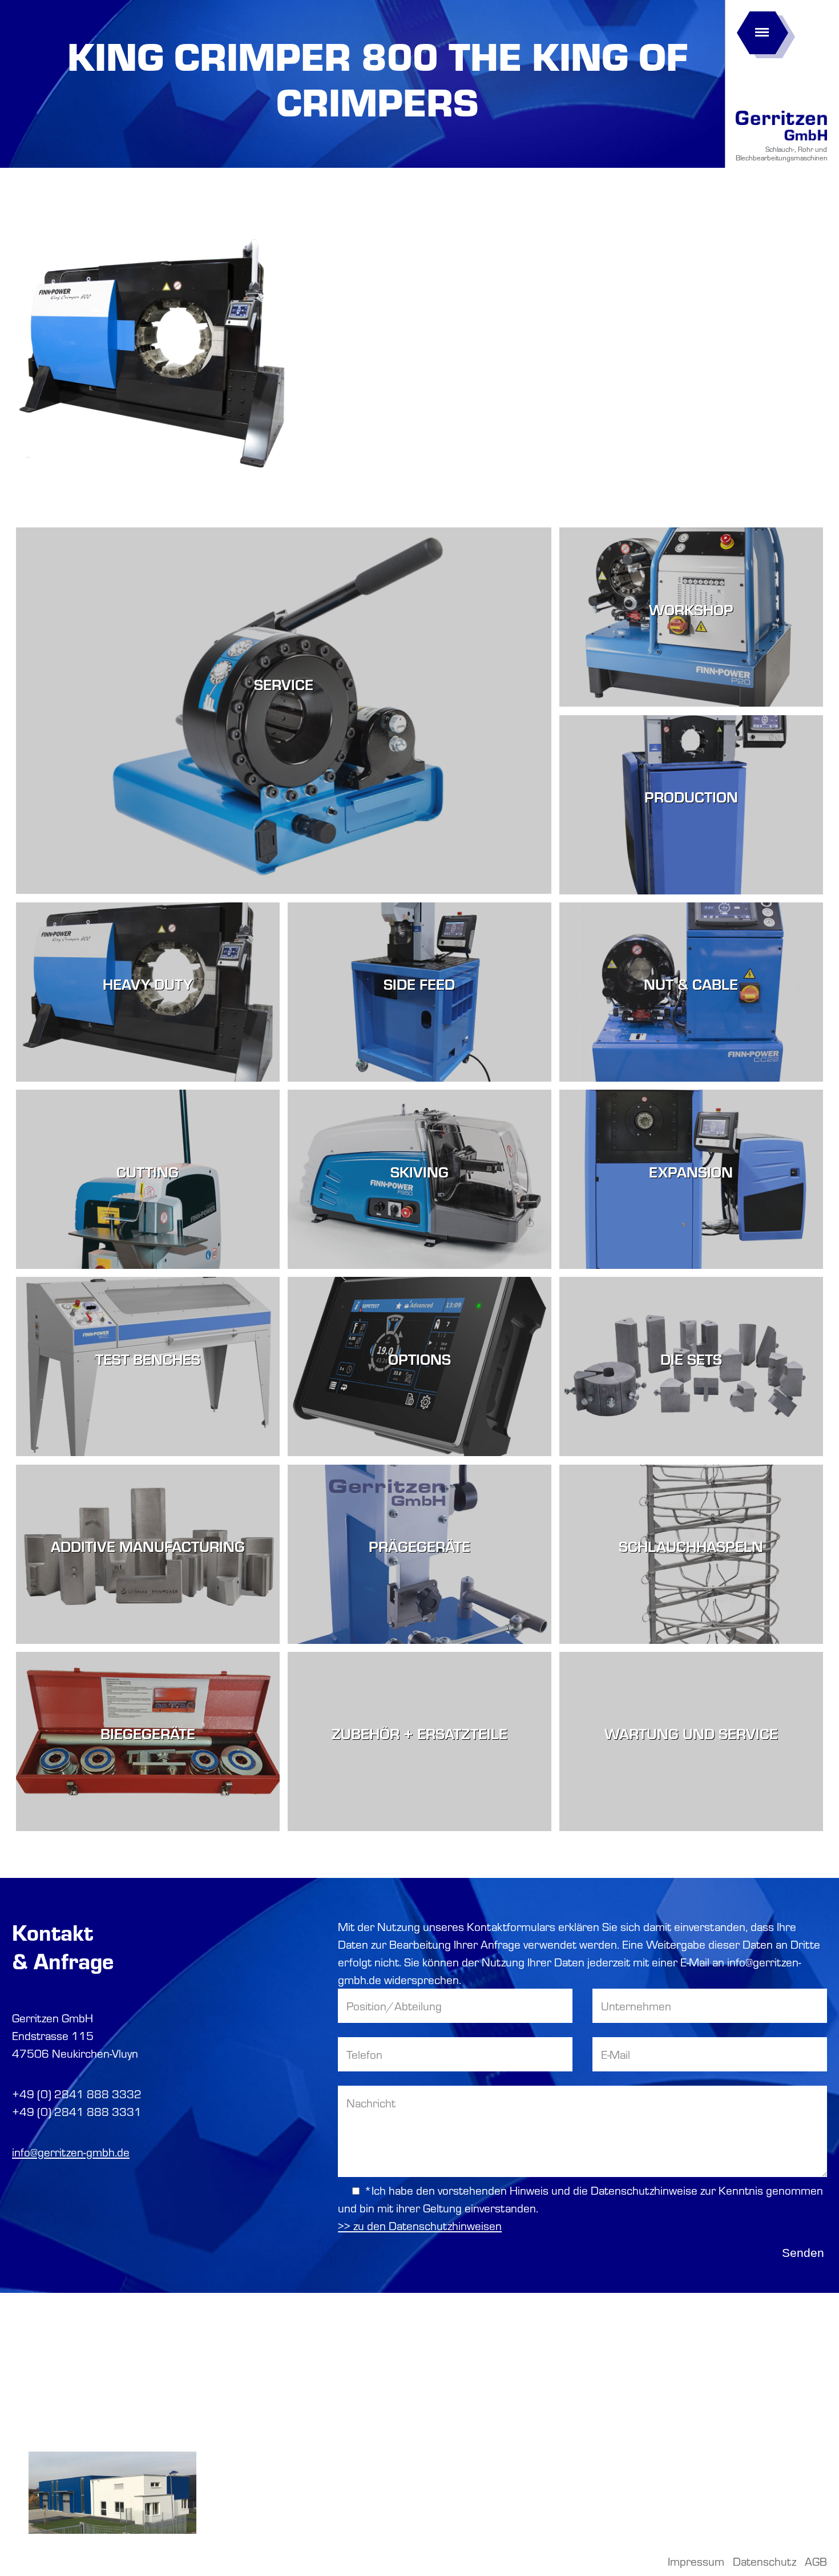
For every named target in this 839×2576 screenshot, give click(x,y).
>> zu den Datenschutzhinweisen (420, 2226)
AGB (816, 2561)
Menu (762, 29)
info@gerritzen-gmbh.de (71, 2152)
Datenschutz (765, 2561)
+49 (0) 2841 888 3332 (77, 2094)
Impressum (696, 2561)
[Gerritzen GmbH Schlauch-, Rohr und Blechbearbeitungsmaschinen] (781, 141)
